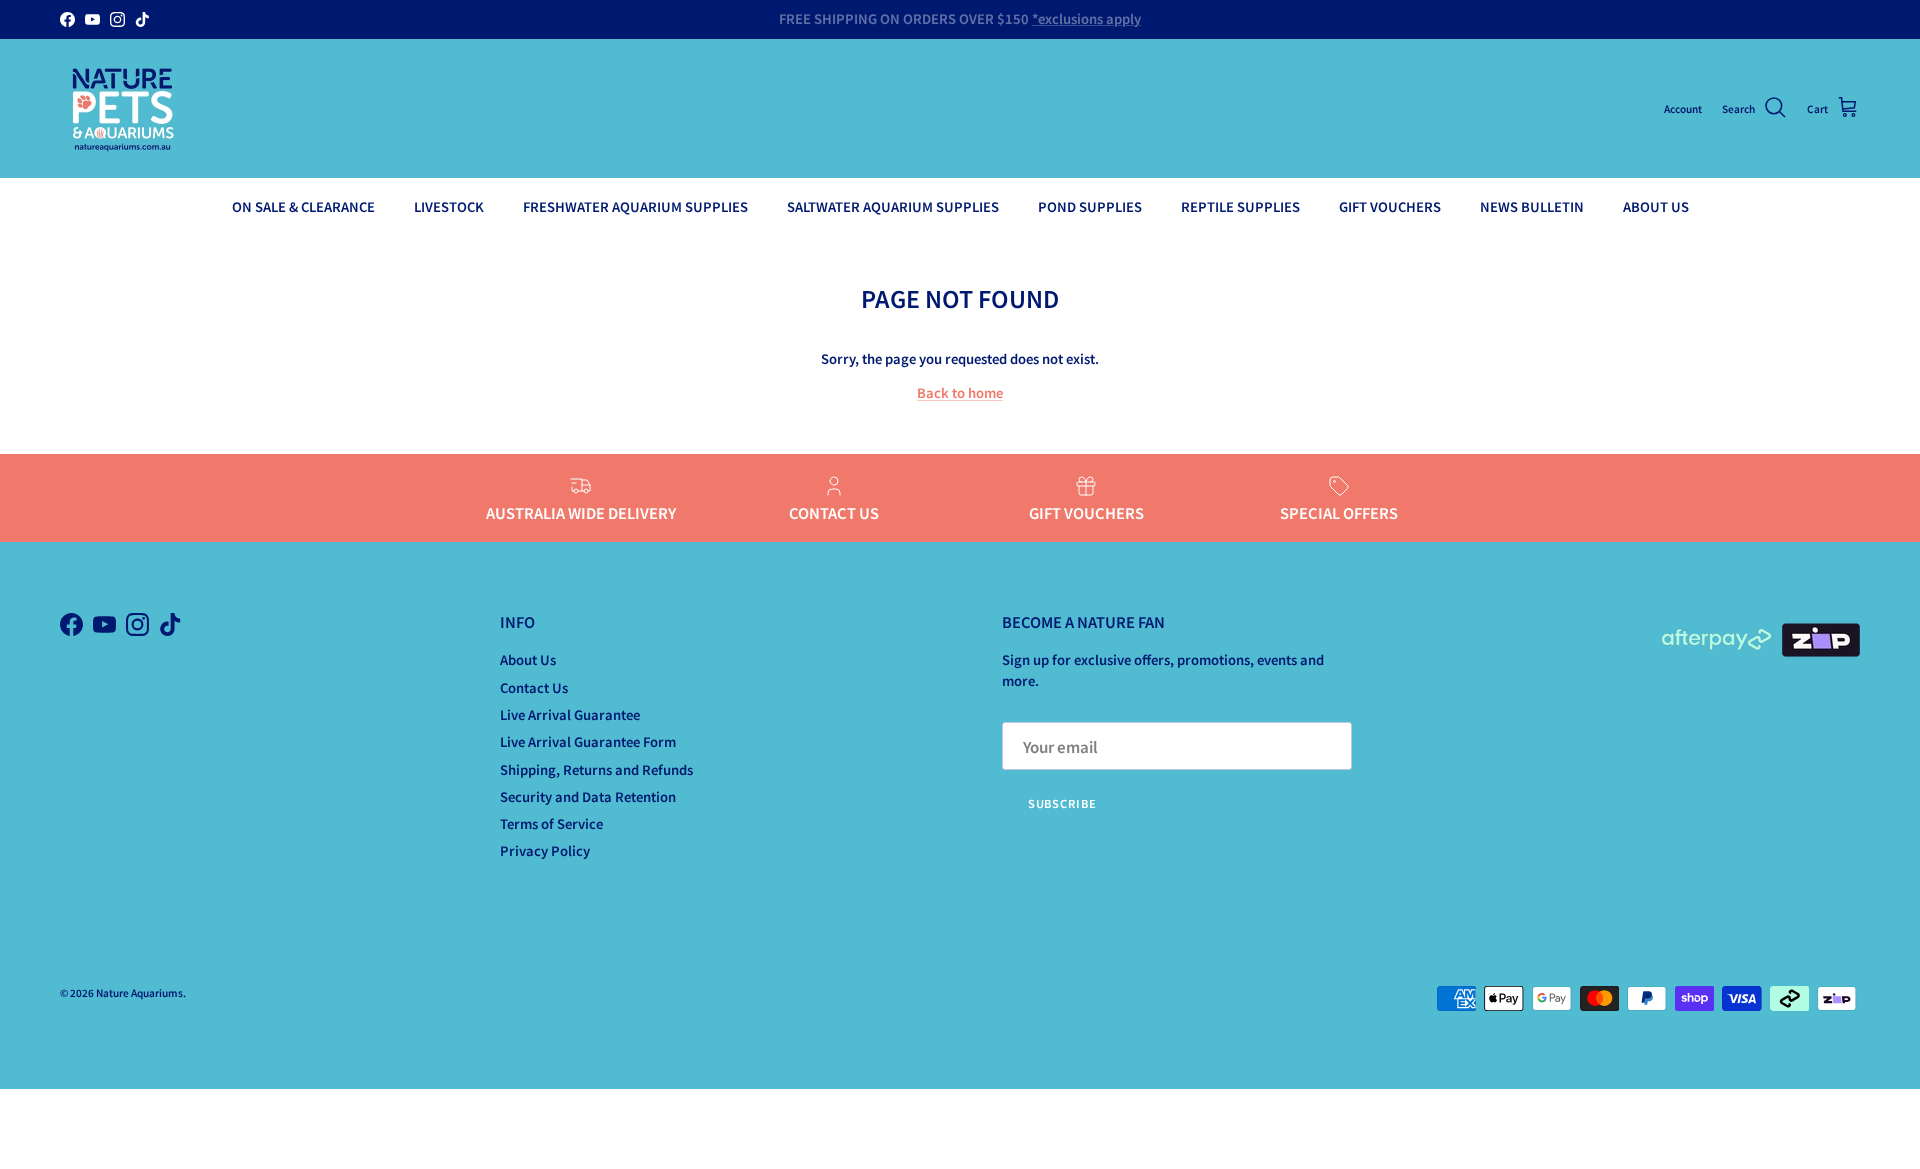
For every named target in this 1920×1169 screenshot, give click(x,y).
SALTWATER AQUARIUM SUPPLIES (893, 206)
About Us (528, 659)
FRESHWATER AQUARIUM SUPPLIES (635, 206)
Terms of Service (551, 823)
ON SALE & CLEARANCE (303, 206)
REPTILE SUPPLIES (1240, 206)
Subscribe (1062, 803)
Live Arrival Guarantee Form (588, 741)
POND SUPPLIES (1090, 206)
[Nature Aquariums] (122, 108)
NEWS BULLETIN (1532, 206)
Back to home (960, 392)
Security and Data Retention (588, 796)
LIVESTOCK (449, 206)
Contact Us (534, 687)
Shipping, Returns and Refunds (596, 769)
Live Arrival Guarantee (570, 714)
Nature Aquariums (139, 992)
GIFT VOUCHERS (1390, 206)
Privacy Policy (545, 850)
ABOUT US (1656, 206)
